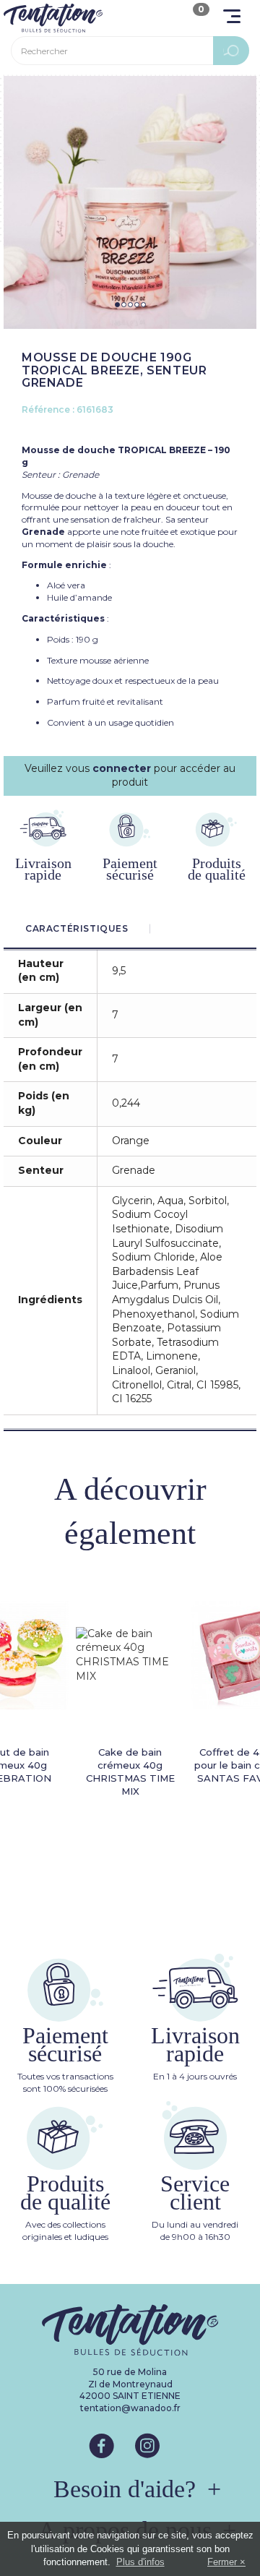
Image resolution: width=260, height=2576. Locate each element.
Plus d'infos (140, 2562)
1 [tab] (117, 305)
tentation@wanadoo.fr (130, 2408)
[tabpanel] (130, 202)
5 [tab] (143, 305)
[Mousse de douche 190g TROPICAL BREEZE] (130, 202)
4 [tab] (137, 305)
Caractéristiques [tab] (77, 928)
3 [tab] (130, 305)
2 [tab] (124, 305)
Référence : (48, 409)
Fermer (222, 2562)
